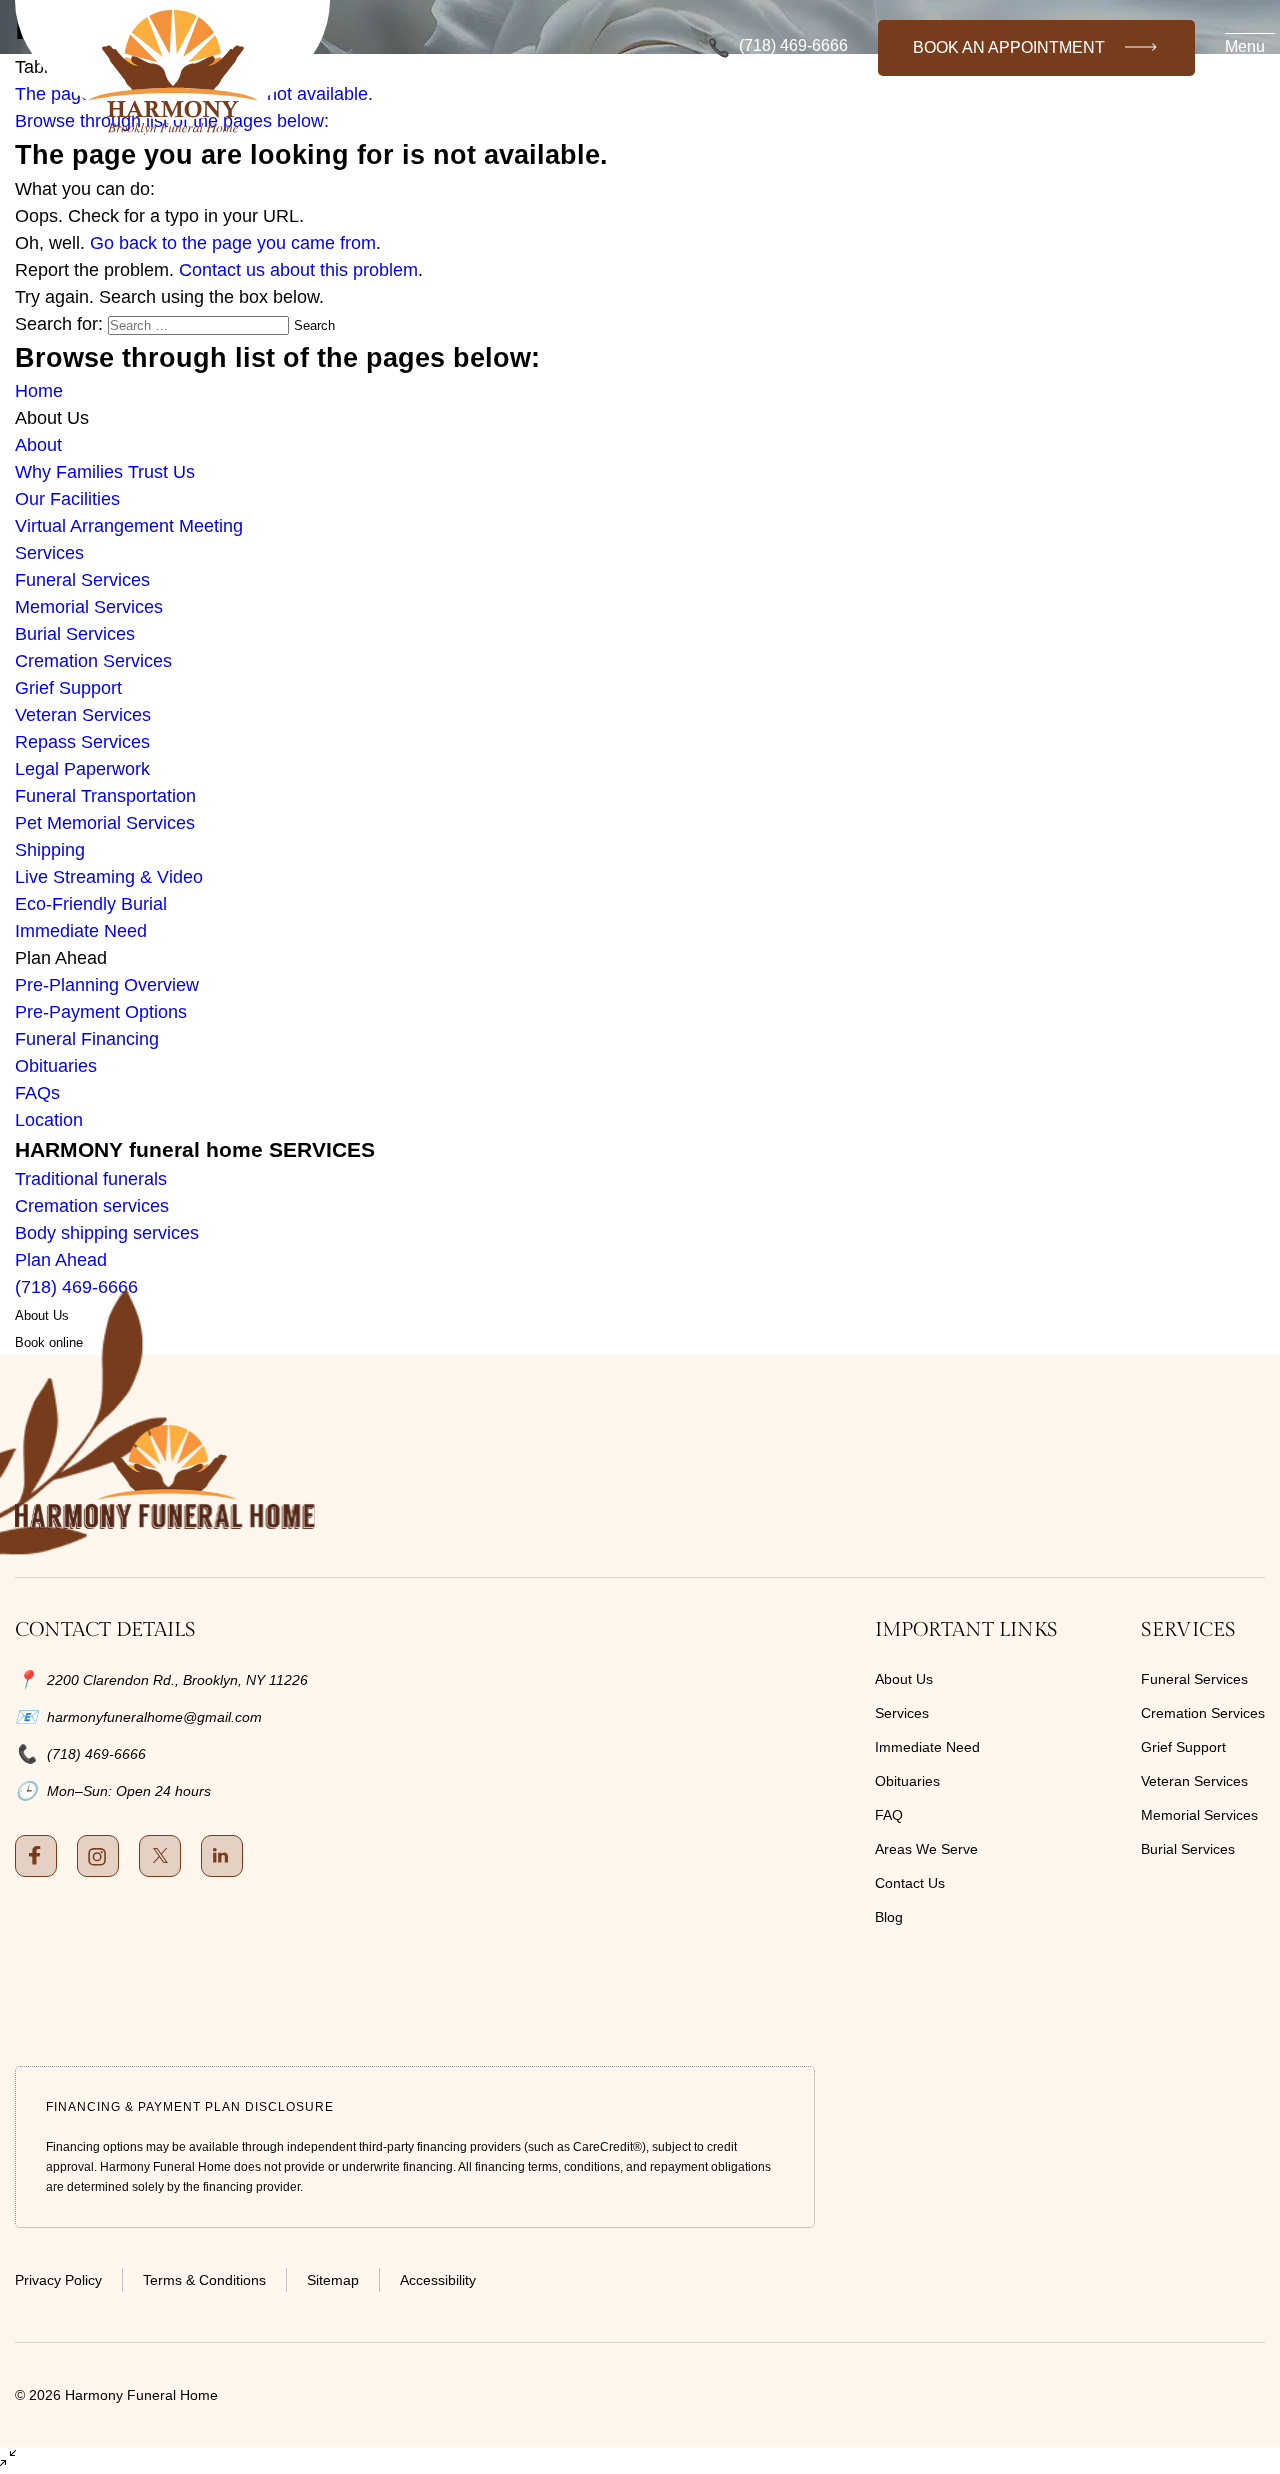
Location (49, 1120)
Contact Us (910, 1883)
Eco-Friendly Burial (91, 904)
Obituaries (56, 1066)
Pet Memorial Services (105, 823)
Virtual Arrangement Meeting (129, 526)
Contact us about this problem (298, 270)
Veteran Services (83, 715)
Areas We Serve (926, 1849)
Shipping (50, 850)
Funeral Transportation (105, 796)
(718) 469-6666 (793, 46)
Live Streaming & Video (109, 877)
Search (314, 325)
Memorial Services (89, 607)
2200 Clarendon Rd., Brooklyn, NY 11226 (177, 1680)
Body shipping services (107, 1233)
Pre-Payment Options (101, 1012)
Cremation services (92, 1206)
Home (39, 391)
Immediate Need (81, 931)
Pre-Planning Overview (107, 985)
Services (49, 553)
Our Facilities (67, 499)
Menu (1245, 46)
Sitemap (333, 2280)
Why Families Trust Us (105, 472)
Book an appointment (1009, 47)
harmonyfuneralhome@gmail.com (154, 1717)
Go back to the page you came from (233, 243)
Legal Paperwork (82, 769)
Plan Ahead (61, 1260)
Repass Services (82, 742)
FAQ (889, 1815)
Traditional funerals (91, 1179)
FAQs (37, 1093)
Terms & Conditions (204, 2280)
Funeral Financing (87, 1039)
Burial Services (75, 634)
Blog (889, 1917)
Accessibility (438, 2280)
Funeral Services (82, 580)
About (38, 445)
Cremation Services (93, 661)
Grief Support (68, 688)
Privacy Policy (58, 2280)
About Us (904, 1679)
